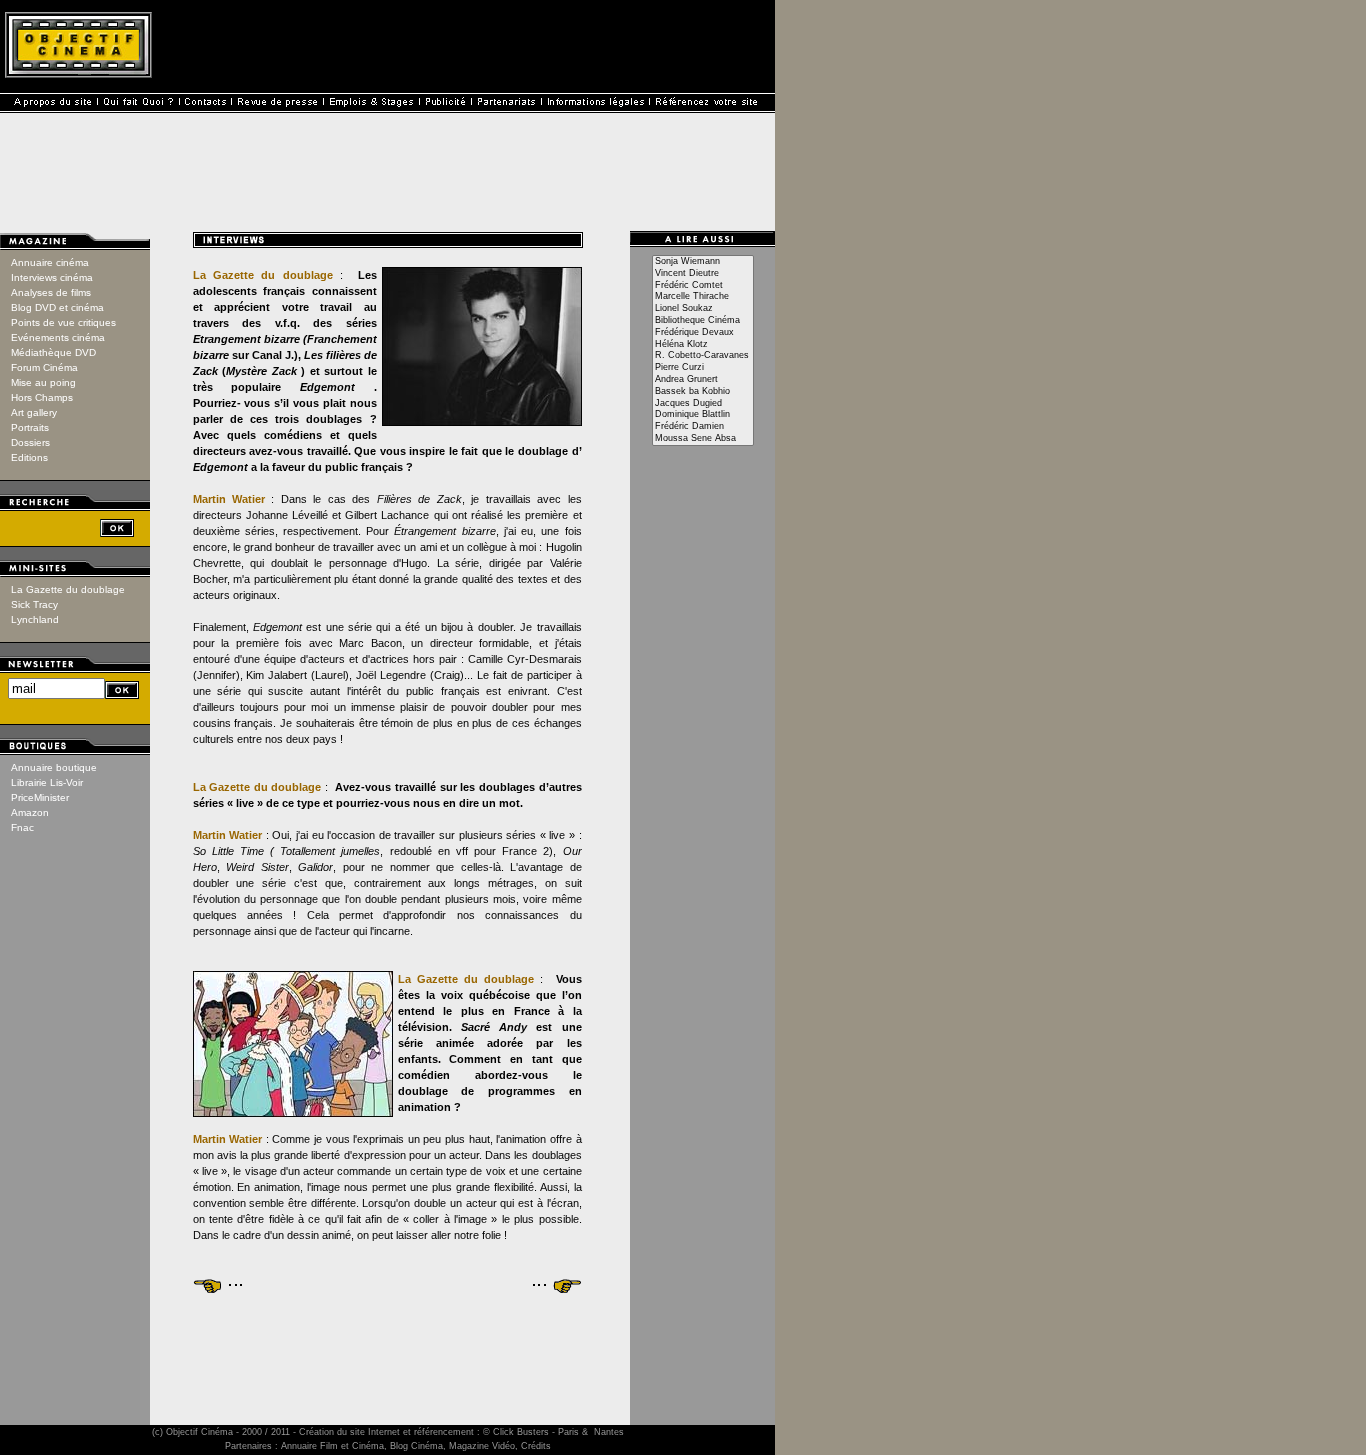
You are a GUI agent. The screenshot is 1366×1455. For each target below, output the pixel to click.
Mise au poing (43, 382)
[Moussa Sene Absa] (703, 439)
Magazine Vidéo (482, 1446)
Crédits (536, 1446)
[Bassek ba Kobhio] (703, 392)
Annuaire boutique (54, 767)
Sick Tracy (34, 604)
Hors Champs (42, 397)
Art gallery (34, 412)
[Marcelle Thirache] (703, 297)
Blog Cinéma (416, 1446)
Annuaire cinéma (50, 262)
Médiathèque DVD (53, 352)
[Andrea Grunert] (703, 380)
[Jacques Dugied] (703, 404)
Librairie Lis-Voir (47, 782)
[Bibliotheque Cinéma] (703, 321)
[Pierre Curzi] (703, 368)
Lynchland (35, 619)
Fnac (22, 827)
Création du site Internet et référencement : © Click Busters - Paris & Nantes (461, 1432)
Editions (29, 457)
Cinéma (217, 1432)
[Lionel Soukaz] (703, 309)
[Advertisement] (388, 1341)
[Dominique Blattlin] (703, 415)
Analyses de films (51, 292)
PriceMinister (40, 797)
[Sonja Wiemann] (703, 262)
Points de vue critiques (63, 322)
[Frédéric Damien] (703, 427)
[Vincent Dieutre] (703, 274)
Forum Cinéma (44, 367)
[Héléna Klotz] (703, 345)
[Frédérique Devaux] (703, 333)
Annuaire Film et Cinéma (332, 1446)
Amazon (30, 812)
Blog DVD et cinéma (57, 307)
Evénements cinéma (58, 337)
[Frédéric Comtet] (703, 286)
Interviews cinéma (52, 277)
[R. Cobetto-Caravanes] (703, 356)
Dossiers (30, 442)
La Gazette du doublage (68, 589)
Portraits (30, 427)
